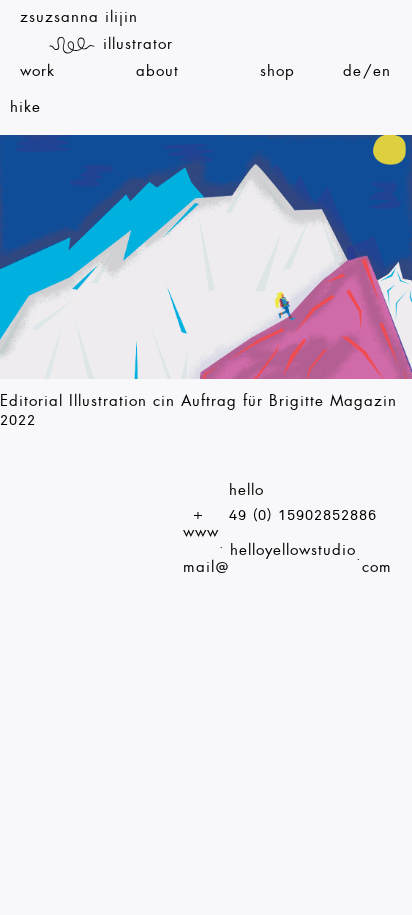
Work (37, 71)
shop (277, 71)
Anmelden (405, 8)
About (157, 71)
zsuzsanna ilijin (79, 17)
